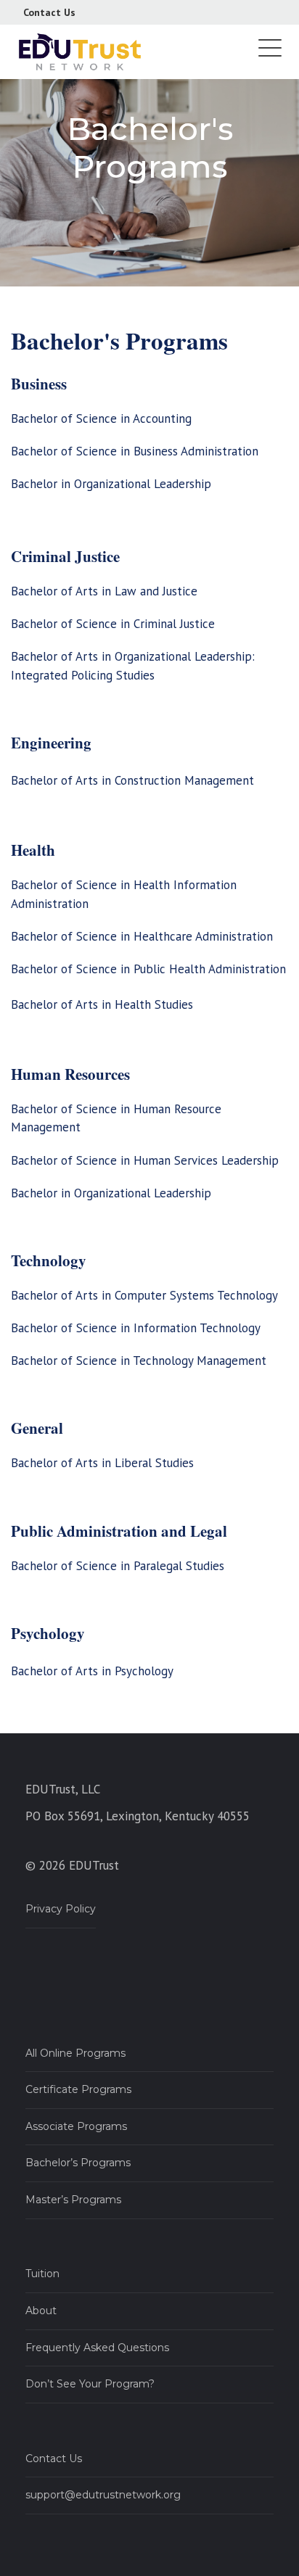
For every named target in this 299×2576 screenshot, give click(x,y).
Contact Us (49, 12)
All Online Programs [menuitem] (75, 2053)
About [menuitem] (41, 2311)
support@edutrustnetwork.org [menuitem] (103, 2495)
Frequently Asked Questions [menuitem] (97, 2348)
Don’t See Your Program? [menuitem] (90, 2384)
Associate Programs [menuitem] (76, 2126)
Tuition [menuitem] (42, 2274)
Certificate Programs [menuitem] (78, 2089)
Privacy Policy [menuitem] (61, 1909)
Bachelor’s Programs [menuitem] (78, 2163)
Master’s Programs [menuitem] (73, 2200)
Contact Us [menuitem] (54, 2459)
